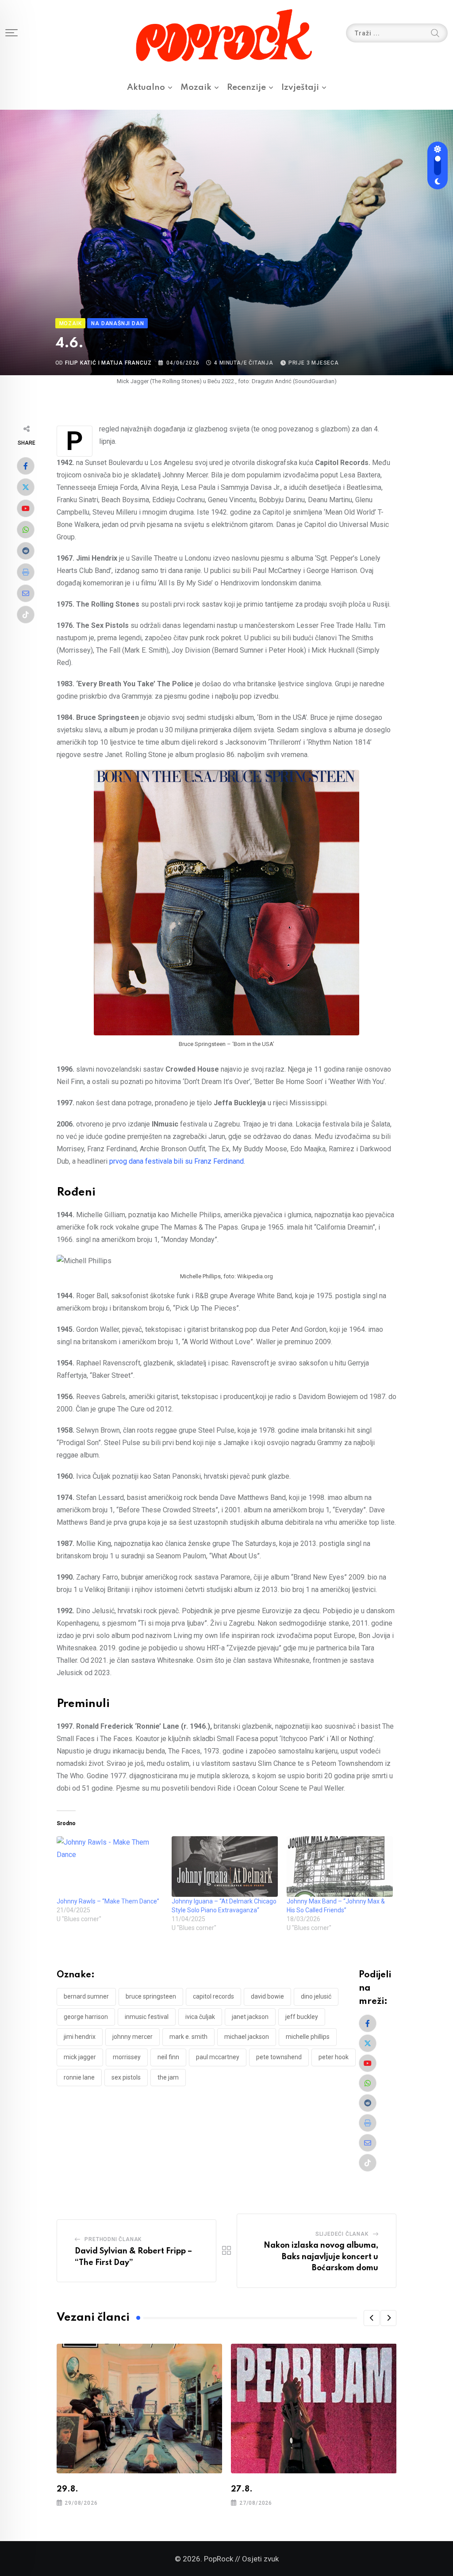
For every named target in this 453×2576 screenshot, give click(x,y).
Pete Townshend (279, 2057)
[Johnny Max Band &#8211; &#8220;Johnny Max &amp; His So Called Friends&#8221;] (340, 1867)
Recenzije (246, 87)
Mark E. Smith (188, 2037)
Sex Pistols (126, 2077)
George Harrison (86, 2017)
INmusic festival (147, 2017)
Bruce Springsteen (151, 1996)
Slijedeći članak (342, 2234)
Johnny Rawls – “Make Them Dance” (108, 1901)
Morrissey (127, 2057)
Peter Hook (334, 2057)
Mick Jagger (80, 2057)
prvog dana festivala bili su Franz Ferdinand (177, 1161)
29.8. (67, 2489)
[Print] (26, 572)
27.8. (242, 2489)
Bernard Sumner (86, 1996)
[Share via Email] (26, 593)
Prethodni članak (113, 2239)
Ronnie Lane (79, 2077)
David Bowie (267, 1996)
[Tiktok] (26, 615)
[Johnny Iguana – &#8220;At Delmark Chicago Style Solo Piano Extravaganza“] (225, 1867)
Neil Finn (168, 2057)
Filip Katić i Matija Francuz (108, 363)
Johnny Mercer (132, 2037)
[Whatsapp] (26, 530)
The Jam (168, 2077)
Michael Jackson (247, 2037)
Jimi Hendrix (80, 2037)
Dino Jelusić (316, 1996)
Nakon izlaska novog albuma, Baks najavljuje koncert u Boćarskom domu (321, 2257)
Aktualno (146, 87)
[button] (372, 2318)
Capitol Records (213, 1996)
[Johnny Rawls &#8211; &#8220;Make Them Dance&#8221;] (110, 1867)
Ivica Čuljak (200, 2017)
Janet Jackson (250, 2017)
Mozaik (196, 87)
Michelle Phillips (308, 2037)
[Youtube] (26, 508)
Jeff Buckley (302, 2017)
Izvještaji (300, 87)
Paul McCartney (218, 2057)
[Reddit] (26, 551)
